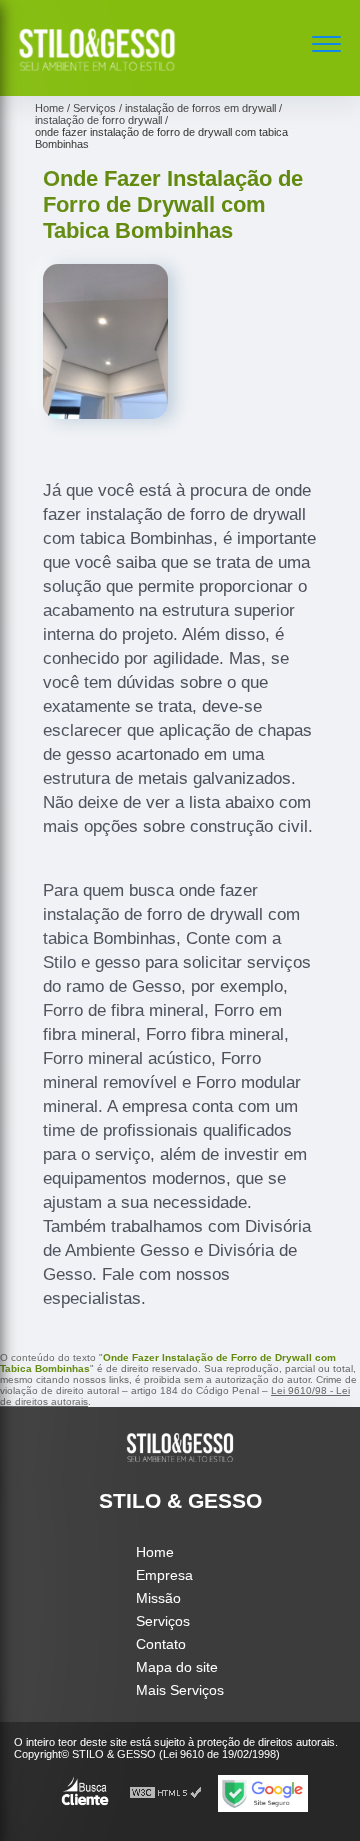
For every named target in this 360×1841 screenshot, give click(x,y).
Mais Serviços (180, 1690)
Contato (161, 1644)
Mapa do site (177, 1667)
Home (155, 1552)
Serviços (163, 1621)
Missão (158, 1598)
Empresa (164, 1575)
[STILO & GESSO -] (97, 74)
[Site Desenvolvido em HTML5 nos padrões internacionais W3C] (166, 1793)
